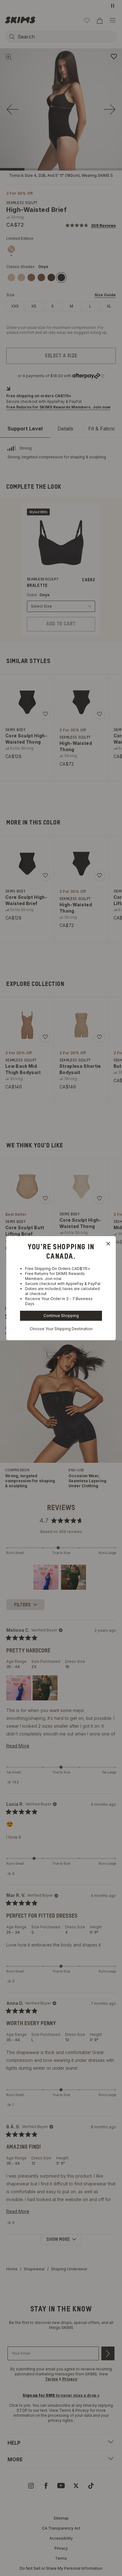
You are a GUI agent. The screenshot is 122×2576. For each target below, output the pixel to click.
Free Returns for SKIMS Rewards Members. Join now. (55, 1276)
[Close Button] (108, 1244)
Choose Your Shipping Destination (61, 1329)
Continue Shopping (61, 1316)
